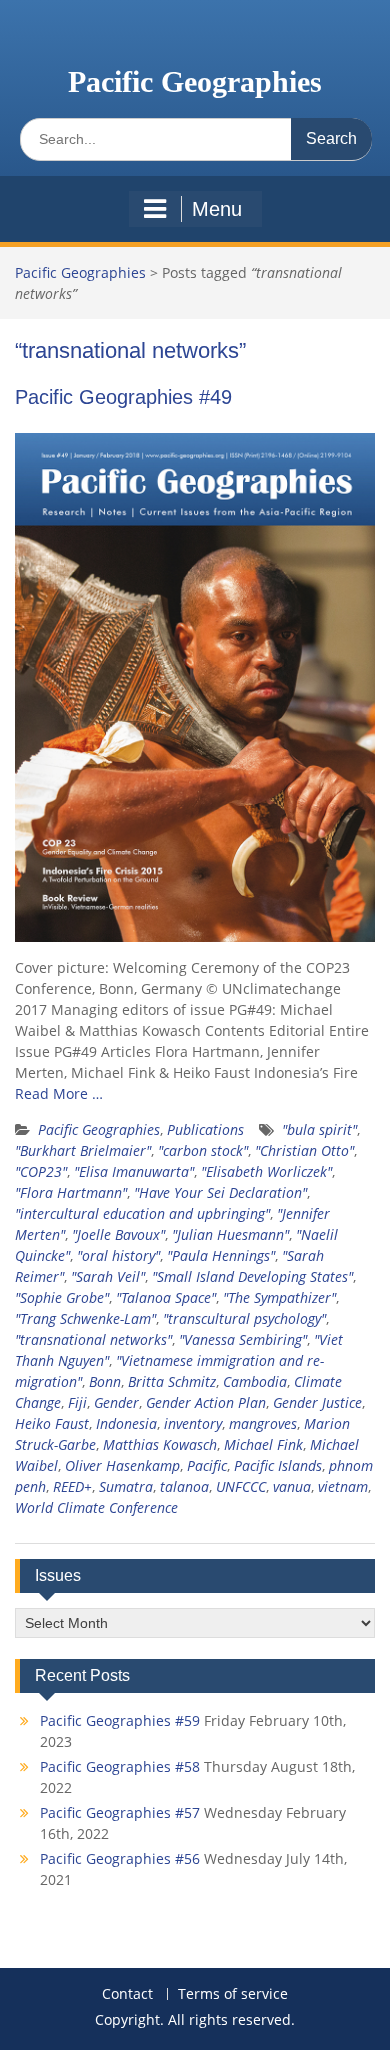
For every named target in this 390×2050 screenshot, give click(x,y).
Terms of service (233, 1994)
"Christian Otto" (304, 1150)
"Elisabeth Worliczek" (266, 1171)
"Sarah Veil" (108, 1276)
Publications (205, 1129)
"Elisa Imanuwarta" (134, 1171)
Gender (116, 1402)
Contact (127, 1994)
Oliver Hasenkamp (122, 1465)
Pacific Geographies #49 (123, 397)
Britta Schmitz (172, 1381)
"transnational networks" (93, 1339)
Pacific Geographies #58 (120, 1766)
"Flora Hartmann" (71, 1192)
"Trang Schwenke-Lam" (85, 1318)
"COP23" (41, 1171)
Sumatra (126, 1486)
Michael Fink (263, 1444)
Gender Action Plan (206, 1402)
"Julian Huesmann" (230, 1234)
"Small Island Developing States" (252, 1276)
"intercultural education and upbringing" (142, 1213)
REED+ (72, 1486)
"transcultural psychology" (244, 1318)
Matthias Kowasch (160, 1444)
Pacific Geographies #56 (120, 1858)
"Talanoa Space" (166, 1297)
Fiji (77, 1402)
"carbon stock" (203, 1150)
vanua (292, 1486)
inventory (193, 1423)
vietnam (343, 1486)
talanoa (184, 1486)
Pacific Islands (278, 1465)
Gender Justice (317, 1402)
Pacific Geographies (195, 81)
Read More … (59, 1093)
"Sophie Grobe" (62, 1297)
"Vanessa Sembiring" (243, 1339)
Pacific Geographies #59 (120, 1720)
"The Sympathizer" (279, 1297)
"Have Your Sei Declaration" (220, 1192)
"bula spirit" (319, 1129)
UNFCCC (241, 1486)
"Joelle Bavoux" (118, 1234)
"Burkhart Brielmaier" (83, 1150)
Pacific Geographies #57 (120, 1812)
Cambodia (255, 1381)
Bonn (105, 1381)
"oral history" (118, 1255)
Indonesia (126, 1423)
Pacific (207, 1465)
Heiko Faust (52, 1423)
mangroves (263, 1423)
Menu (217, 209)
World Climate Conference (96, 1507)
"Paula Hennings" (221, 1255)
